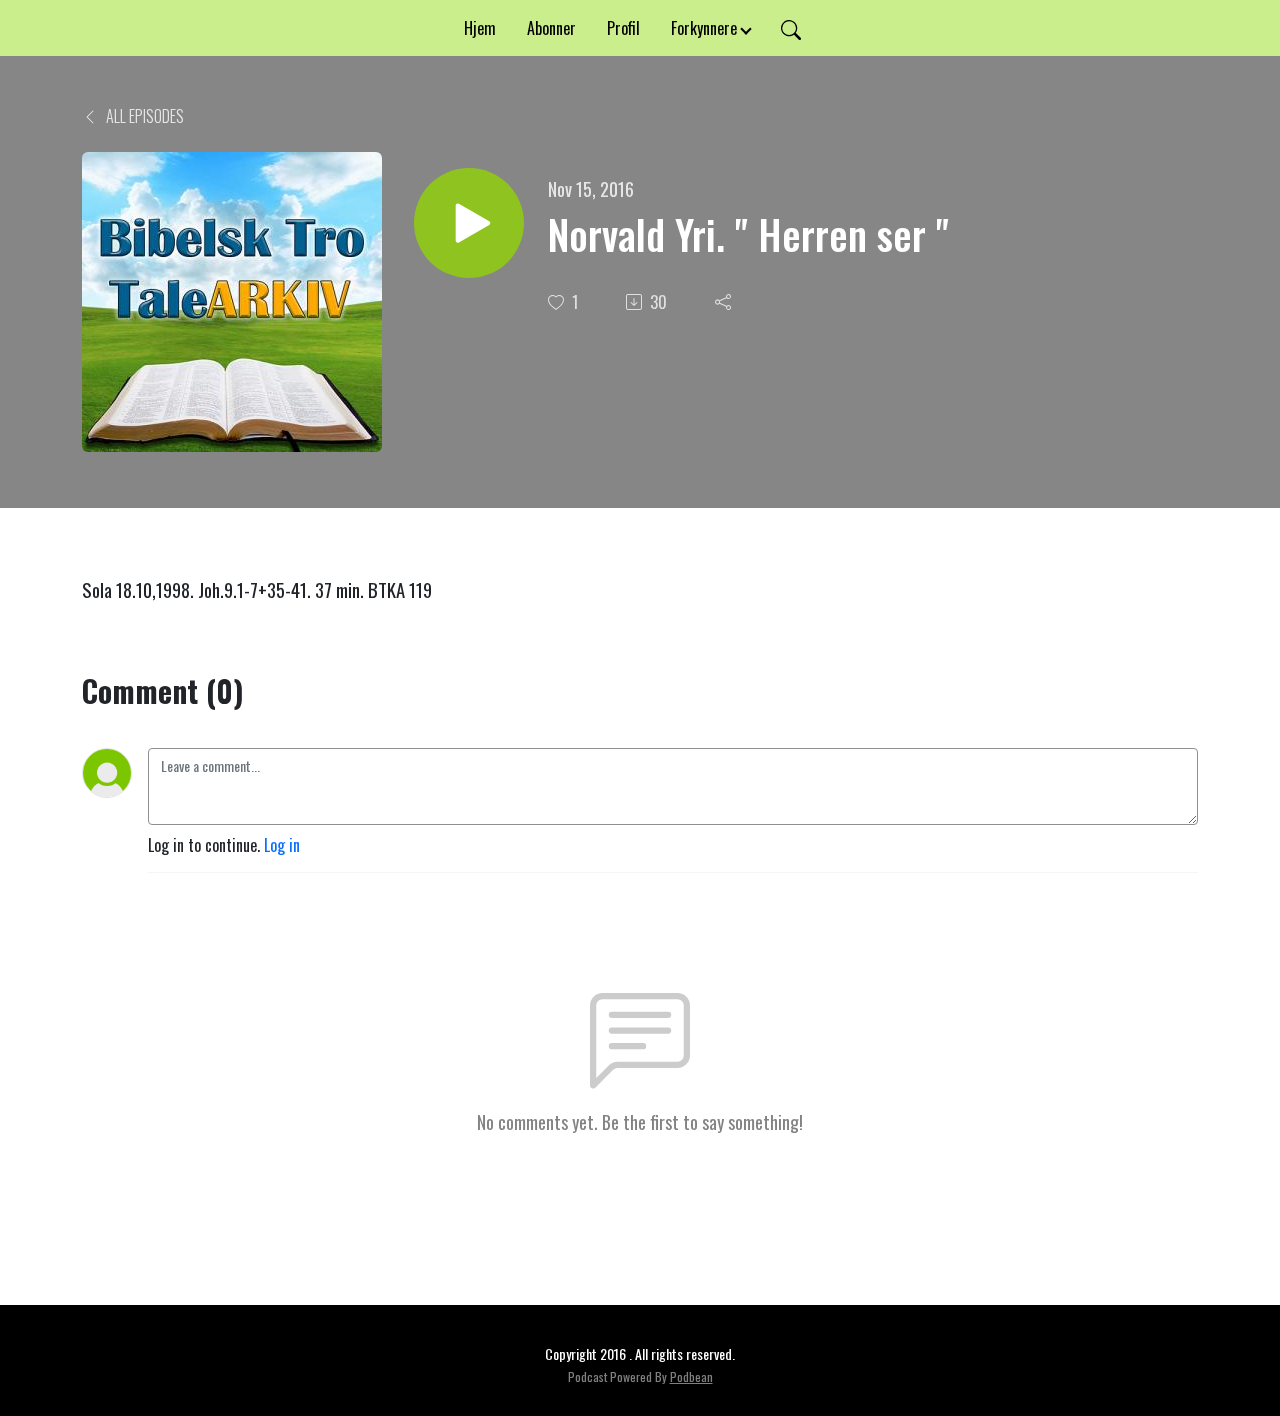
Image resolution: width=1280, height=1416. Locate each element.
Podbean (691, 1376)
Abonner (551, 28)
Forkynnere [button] (704, 28)
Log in (282, 845)
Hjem (480, 28)
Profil (623, 28)
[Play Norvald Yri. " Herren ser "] (469, 223)
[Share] (725, 302)
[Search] (791, 28)
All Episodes (143, 116)
